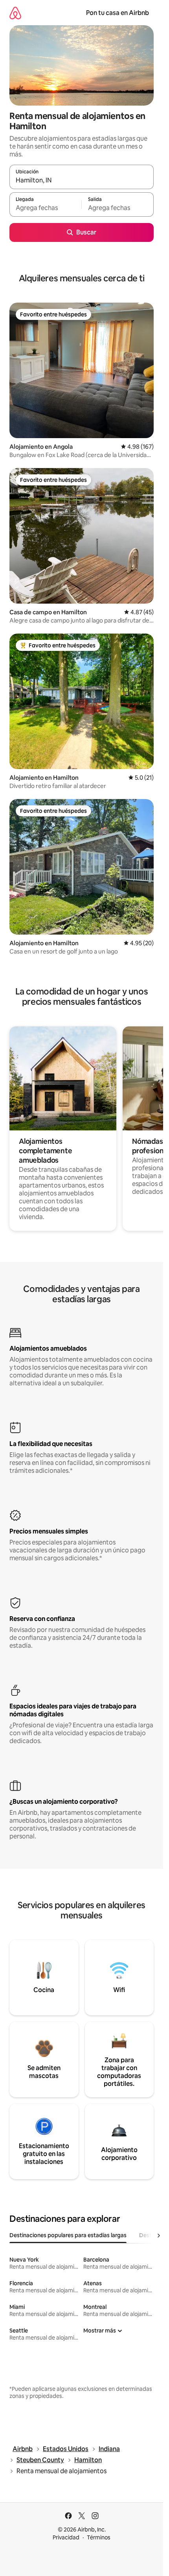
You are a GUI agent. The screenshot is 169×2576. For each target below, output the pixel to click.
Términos (99, 2537)
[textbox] (45, 208)
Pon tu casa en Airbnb (118, 13)
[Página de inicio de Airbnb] (15, 13)
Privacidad (66, 2537)
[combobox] (82, 180)
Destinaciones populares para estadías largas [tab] (68, 2235)
